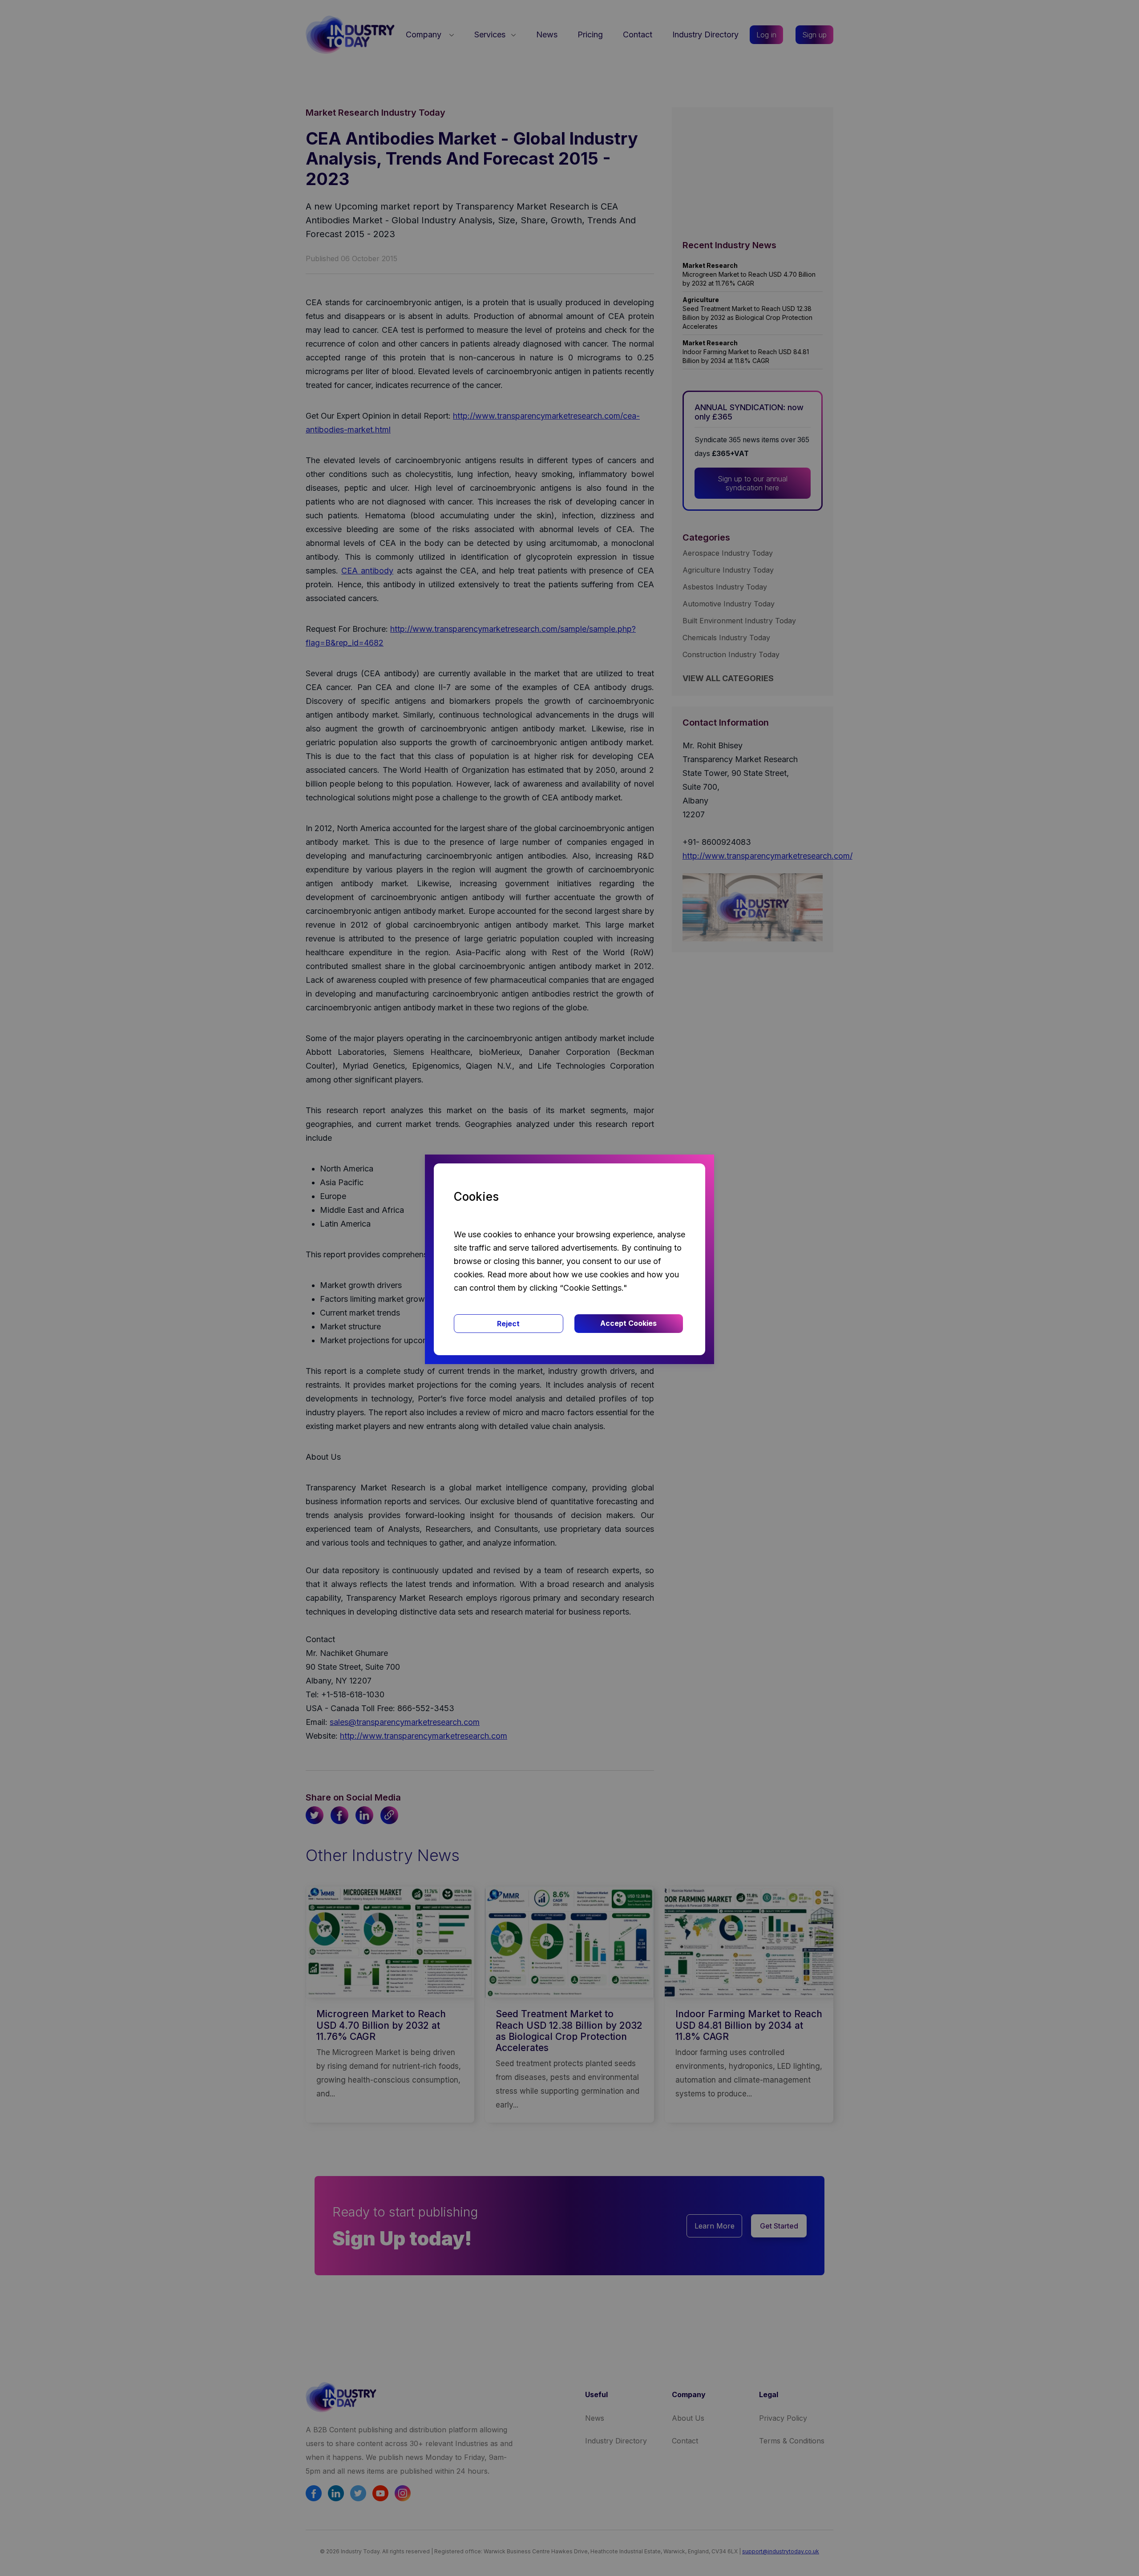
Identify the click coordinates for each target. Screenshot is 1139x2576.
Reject (508, 1324)
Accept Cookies (628, 1323)
